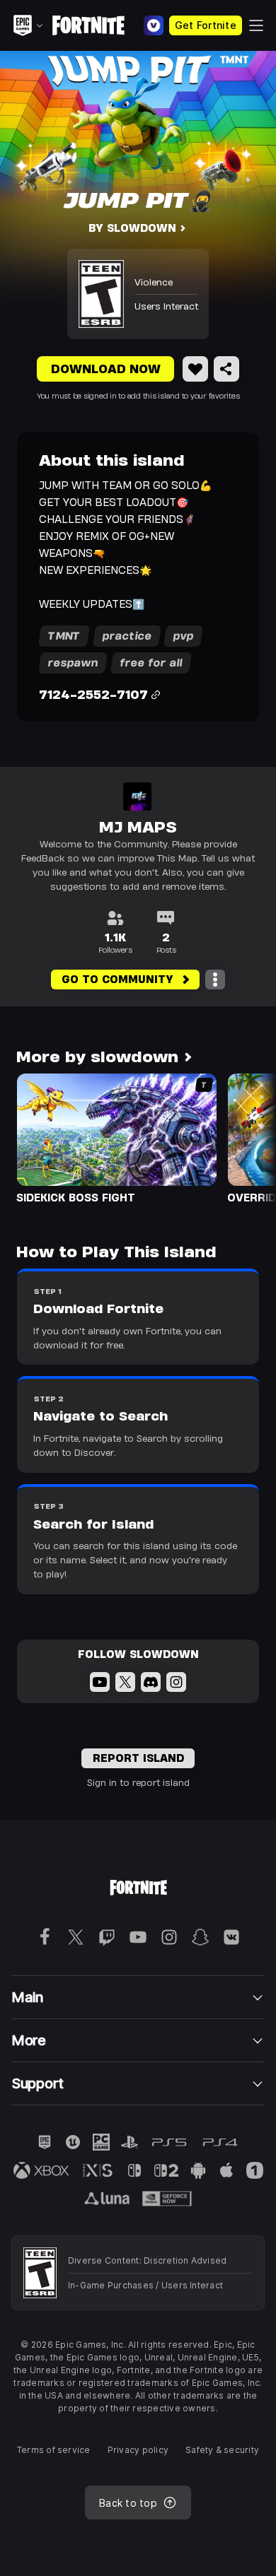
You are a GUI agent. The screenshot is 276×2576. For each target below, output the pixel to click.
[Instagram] (176, 1682)
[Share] (226, 369)
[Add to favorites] (195, 369)
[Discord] (151, 1682)
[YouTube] (100, 1682)
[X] (125, 1682)
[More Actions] (215, 980)
